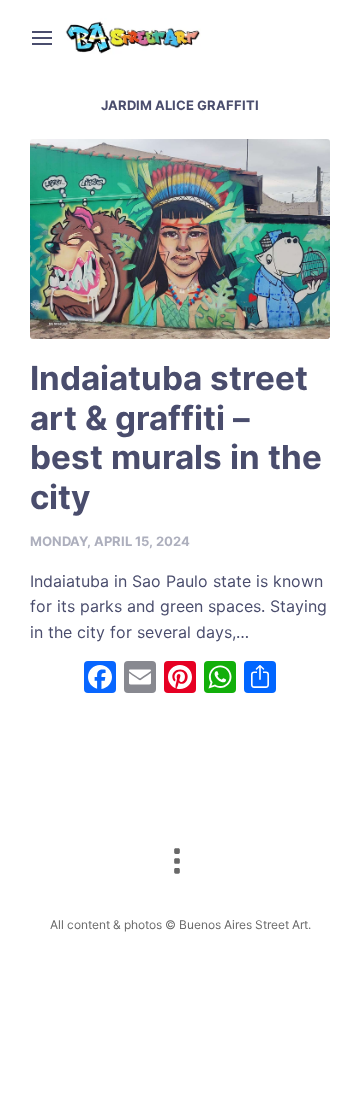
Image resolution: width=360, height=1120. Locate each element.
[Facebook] (100, 679)
